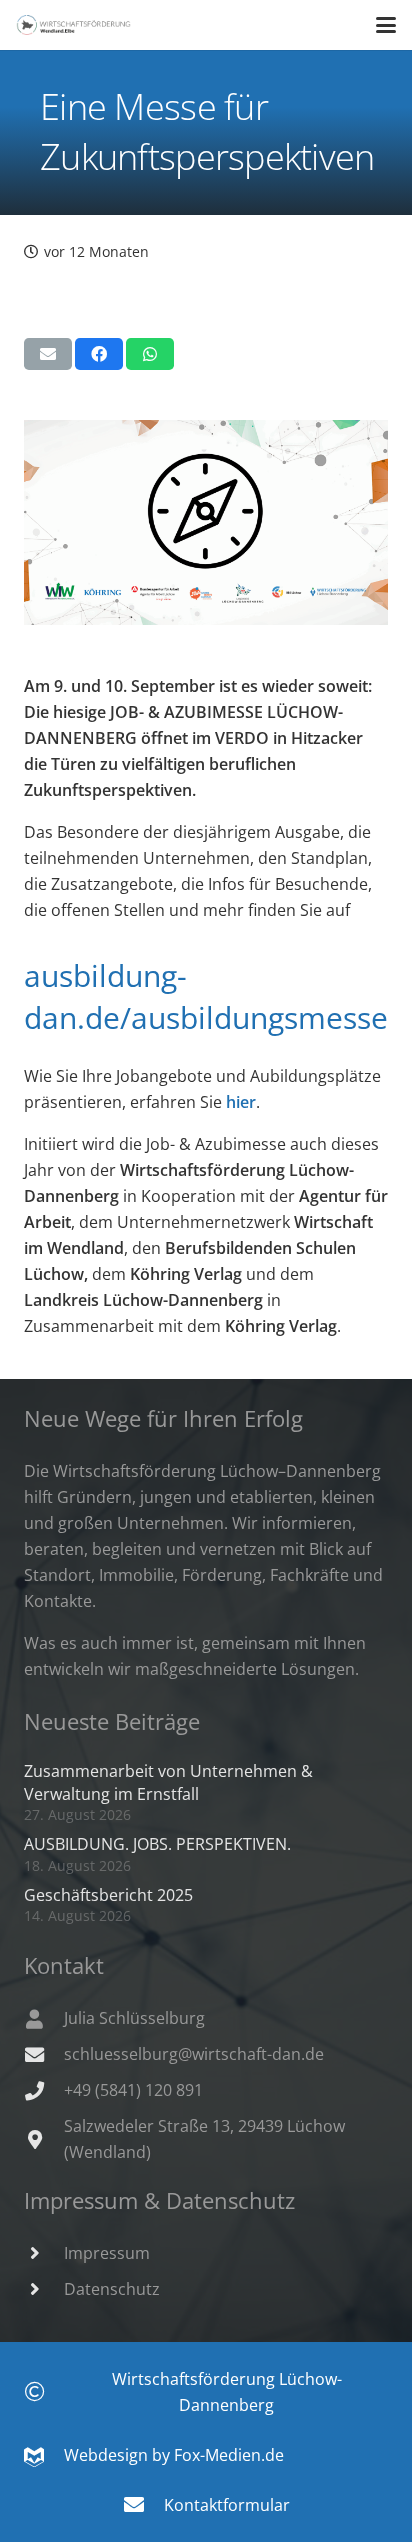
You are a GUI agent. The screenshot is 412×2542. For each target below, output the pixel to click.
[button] (386, 25)
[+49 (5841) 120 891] (44, 2090)
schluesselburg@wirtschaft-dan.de (194, 2054)
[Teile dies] (99, 354)
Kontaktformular (227, 2505)
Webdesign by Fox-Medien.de (164, 2455)
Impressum (107, 2253)
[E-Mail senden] (48, 354)
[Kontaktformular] (143, 2505)
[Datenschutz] (44, 2288)
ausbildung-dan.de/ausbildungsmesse (206, 996)
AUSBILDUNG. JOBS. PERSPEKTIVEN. (157, 1844)
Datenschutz (112, 2289)
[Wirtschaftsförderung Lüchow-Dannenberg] (44, 2392)
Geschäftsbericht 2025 (108, 1895)
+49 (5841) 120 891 (133, 2090)
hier (241, 1102)
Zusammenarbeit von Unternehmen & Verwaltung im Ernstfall (168, 1782)
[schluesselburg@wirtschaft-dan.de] (44, 2054)
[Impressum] (44, 2252)
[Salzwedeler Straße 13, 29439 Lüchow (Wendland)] (44, 2139)
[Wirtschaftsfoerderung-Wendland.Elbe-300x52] (73, 25)
